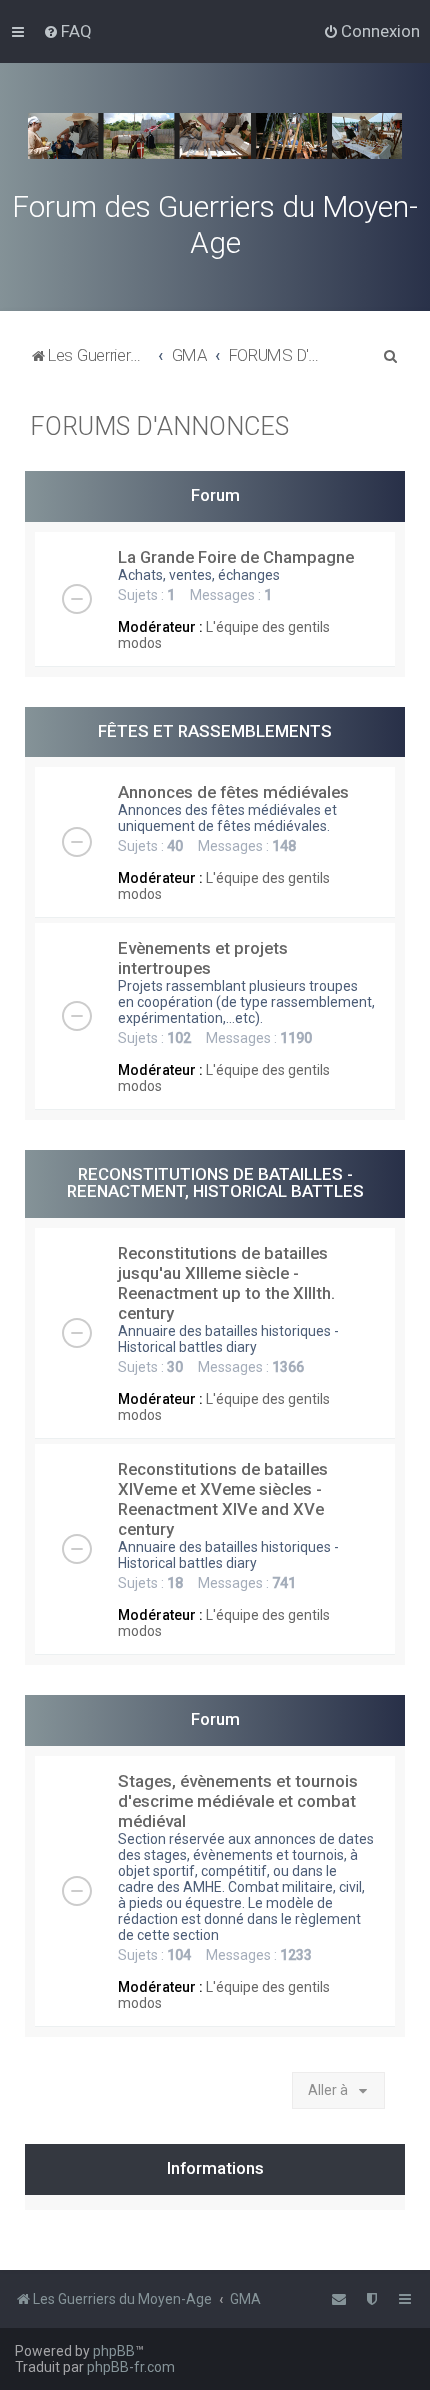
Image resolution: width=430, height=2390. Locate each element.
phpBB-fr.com (131, 2367)
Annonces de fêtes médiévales (233, 792)
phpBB (114, 2351)
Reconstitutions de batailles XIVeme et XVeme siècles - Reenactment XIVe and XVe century (223, 1499)
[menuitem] (67, 31)
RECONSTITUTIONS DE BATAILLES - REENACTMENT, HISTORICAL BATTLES (215, 1182)
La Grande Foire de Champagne (236, 557)
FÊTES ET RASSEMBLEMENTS (215, 731)
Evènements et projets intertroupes (203, 958)
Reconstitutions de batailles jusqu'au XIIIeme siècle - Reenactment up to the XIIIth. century (226, 1283)
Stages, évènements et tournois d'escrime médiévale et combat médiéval (238, 1801)
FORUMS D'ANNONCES (159, 426)
